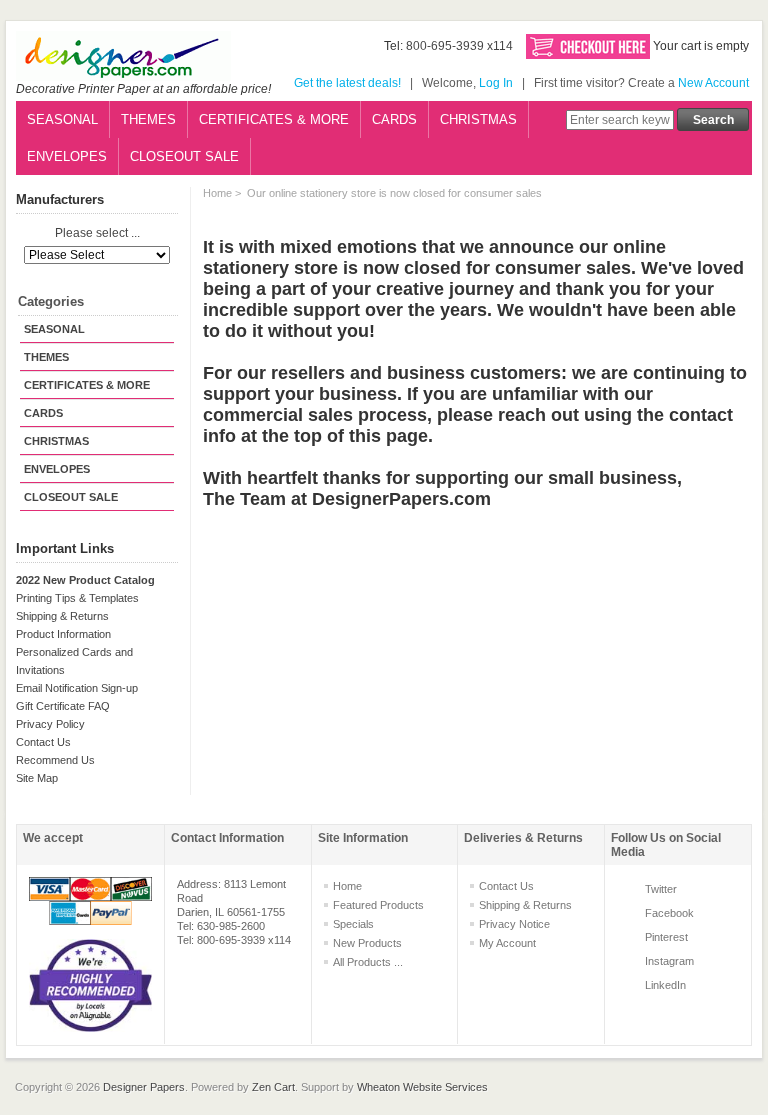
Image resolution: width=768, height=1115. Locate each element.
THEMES (148, 119)
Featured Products (378, 905)
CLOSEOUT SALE (184, 156)
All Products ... (368, 962)
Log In (496, 83)
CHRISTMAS (478, 119)
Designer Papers (144, 1087)
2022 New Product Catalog (85, 580)
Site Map (37, 778)
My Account (507, 943)
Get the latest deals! (347, 83)
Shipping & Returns (62, 616)
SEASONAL (62, 119)
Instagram (669, 961)
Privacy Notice (514, 924)
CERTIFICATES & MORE (274, 119)
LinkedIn (665, 985)
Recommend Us (55, 760)
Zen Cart (273, 1087)
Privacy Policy (50, 724)
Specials (353, 924)
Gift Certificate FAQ (63, 706)
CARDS (394, 119)
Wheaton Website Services (422, 1087)
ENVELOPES (67, 156)
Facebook (669, 913)
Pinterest (666, 937)
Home (217, 193)
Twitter (661, 889)
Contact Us (43, 742)
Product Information (63, 634)
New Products (367, 943)
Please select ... (97, 234)
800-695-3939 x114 (459, 46)
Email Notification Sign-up (77, 688)
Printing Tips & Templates (77, 598)
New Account (713, 83)
